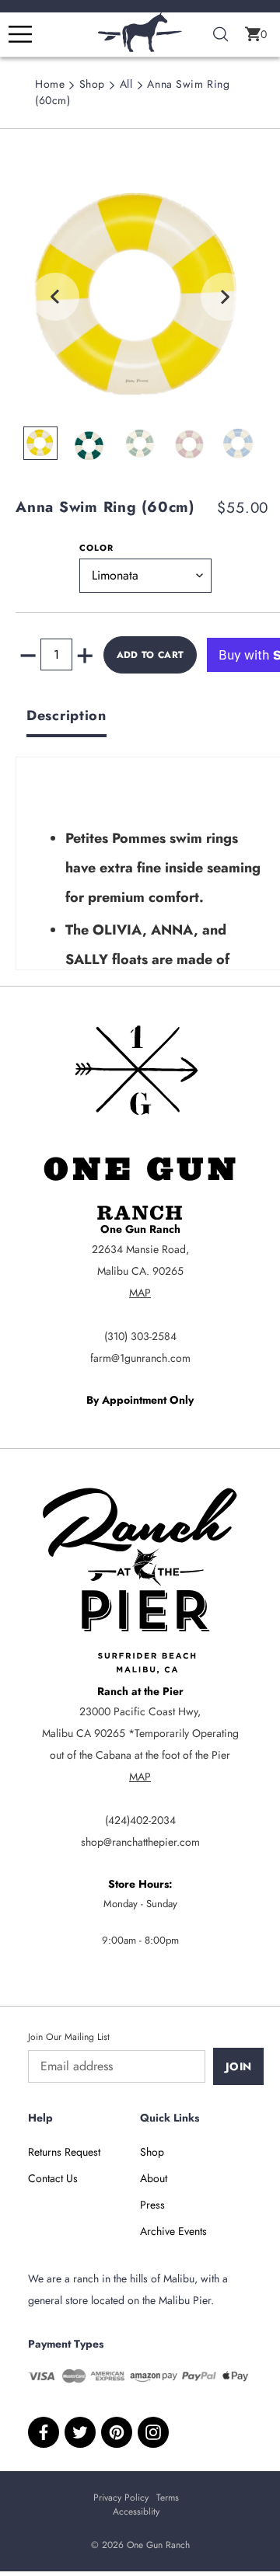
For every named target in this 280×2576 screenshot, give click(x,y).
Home (50, 84)
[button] (256, 34)
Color (96, 548)
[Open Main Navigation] (20, 34)
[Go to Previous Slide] (55, 297)
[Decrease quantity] (28, 655)
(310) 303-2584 (140, 1336)
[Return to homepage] (140, 48)
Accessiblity (136, 2512)
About (154, 2178)
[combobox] (221, 35)
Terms (168, 2498)
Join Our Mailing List (69, 2037)
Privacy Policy (121, 2498)
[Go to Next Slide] (225, 297)
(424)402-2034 (140, 1820)
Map (140, 1293)
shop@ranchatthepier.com (140, 1842)
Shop (92, 84)
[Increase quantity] (85, 655)
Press (152, 2205)
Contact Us (53, 2178)
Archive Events (173, 2231)
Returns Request (64, 2152)
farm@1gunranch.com (140, 1358)
